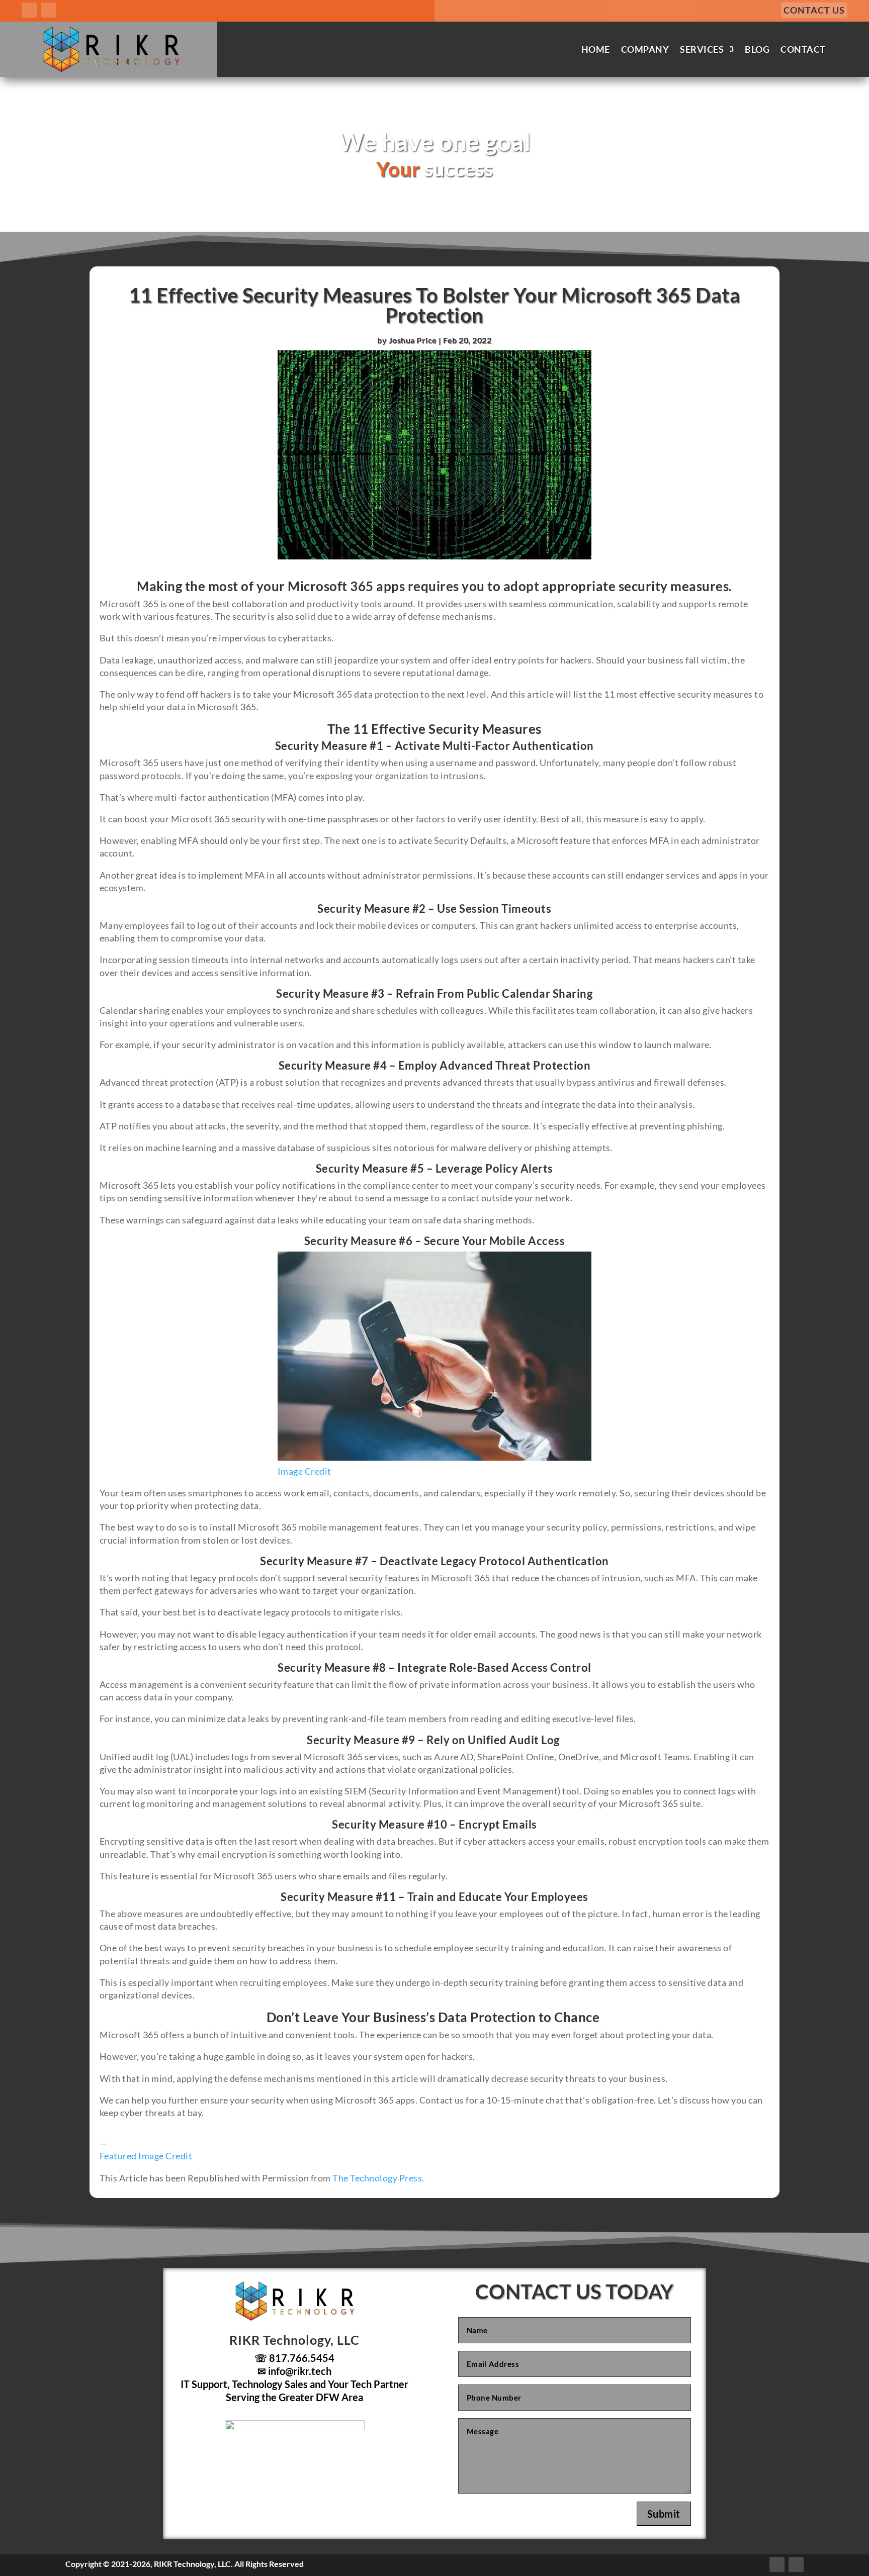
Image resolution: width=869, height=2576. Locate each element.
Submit (664, 2514)
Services (702, 49)
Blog (757, 49)
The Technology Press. (378, 2178)
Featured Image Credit (146, 2156)
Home (596, 49)
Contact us (814, 10)
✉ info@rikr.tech (294, 2371)
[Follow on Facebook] (29, 10)
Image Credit (305, 1471)
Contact (803, 49)
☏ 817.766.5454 (294, 2358)
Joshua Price (413, 340)
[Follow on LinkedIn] (48, 10)
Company (645, 49)
